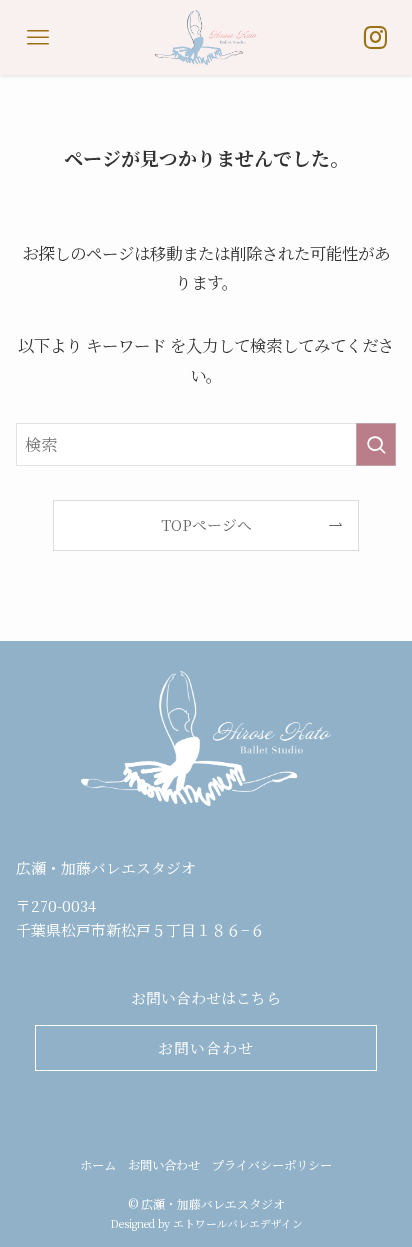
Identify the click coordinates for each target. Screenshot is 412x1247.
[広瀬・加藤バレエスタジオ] (206, 37)
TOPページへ (206, 524)
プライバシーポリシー (272, 1165)
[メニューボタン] (37, 37)
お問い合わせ (164, 1165)
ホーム (98, 1165)
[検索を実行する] (376, 444)
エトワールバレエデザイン (238, 1223)
